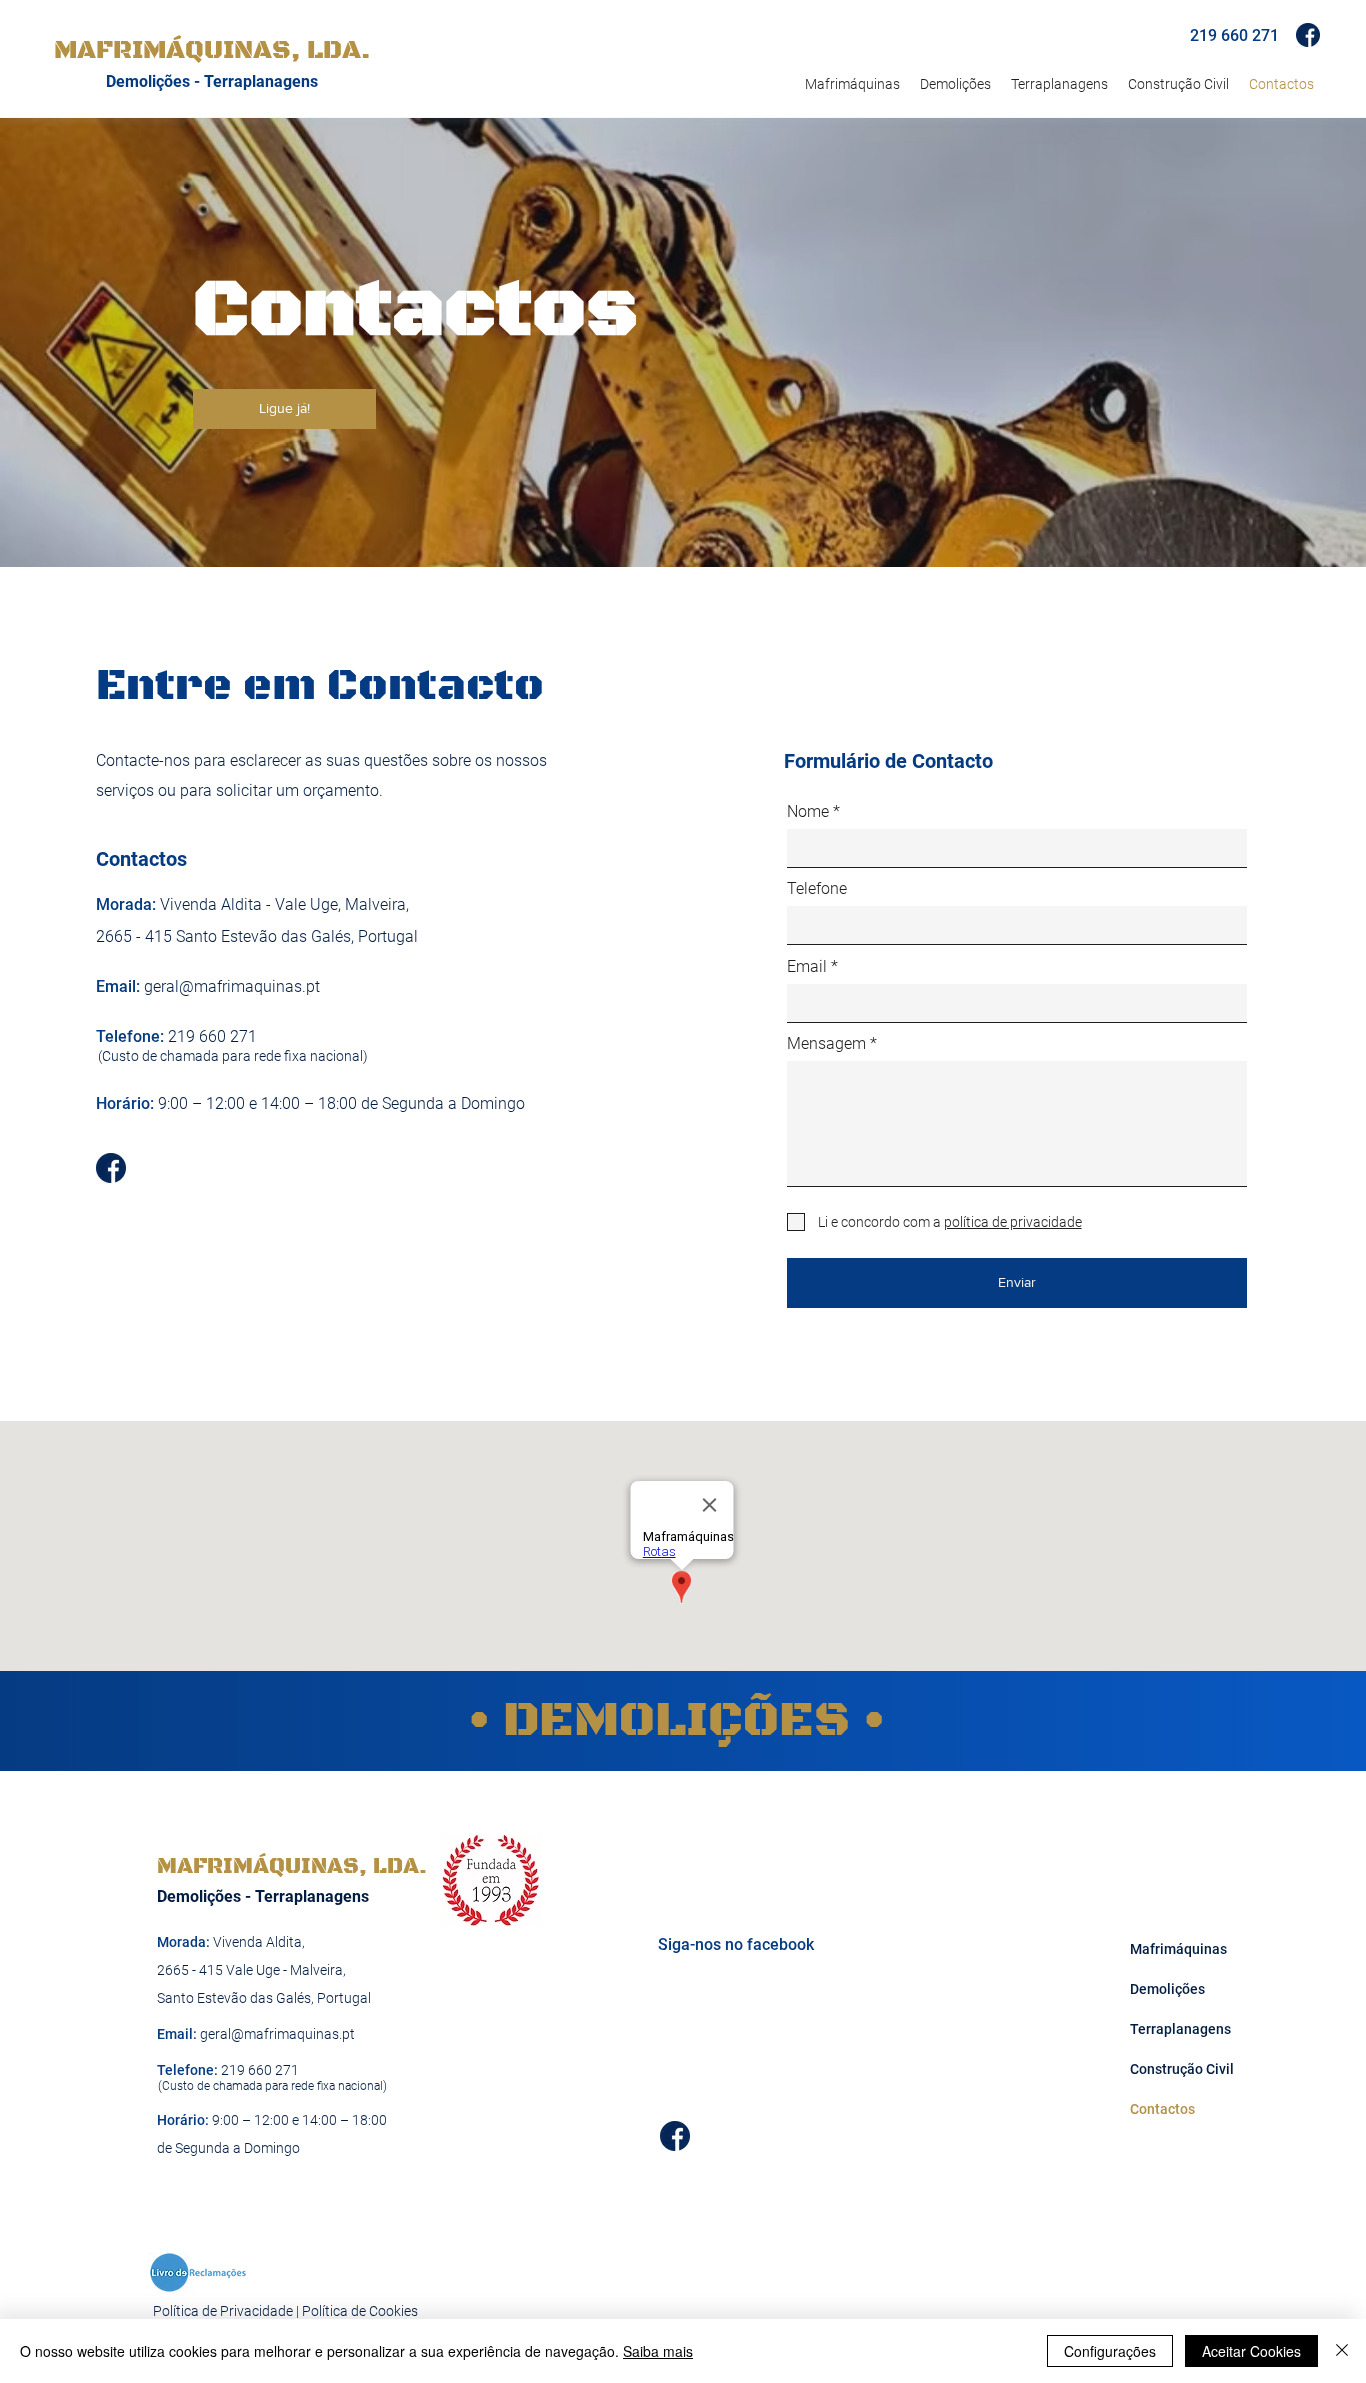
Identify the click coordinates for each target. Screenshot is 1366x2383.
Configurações (1110, 2351)
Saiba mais (658, 2351)
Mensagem (826, 1044)
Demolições (1167, 1989)
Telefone (817, 889)
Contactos (1162, 2109)
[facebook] (1308, 35)
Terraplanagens (1172, 2029)
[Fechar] (1342, 2351)
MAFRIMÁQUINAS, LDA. (292, 1866)
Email (807, 967)
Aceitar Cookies (1251, 2351)
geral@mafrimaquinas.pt (232, 986)
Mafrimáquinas (1172, 1949)
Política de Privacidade (223, 2311)
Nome (808, 812)
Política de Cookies (360, 2311)
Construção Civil (1172, 2069)
